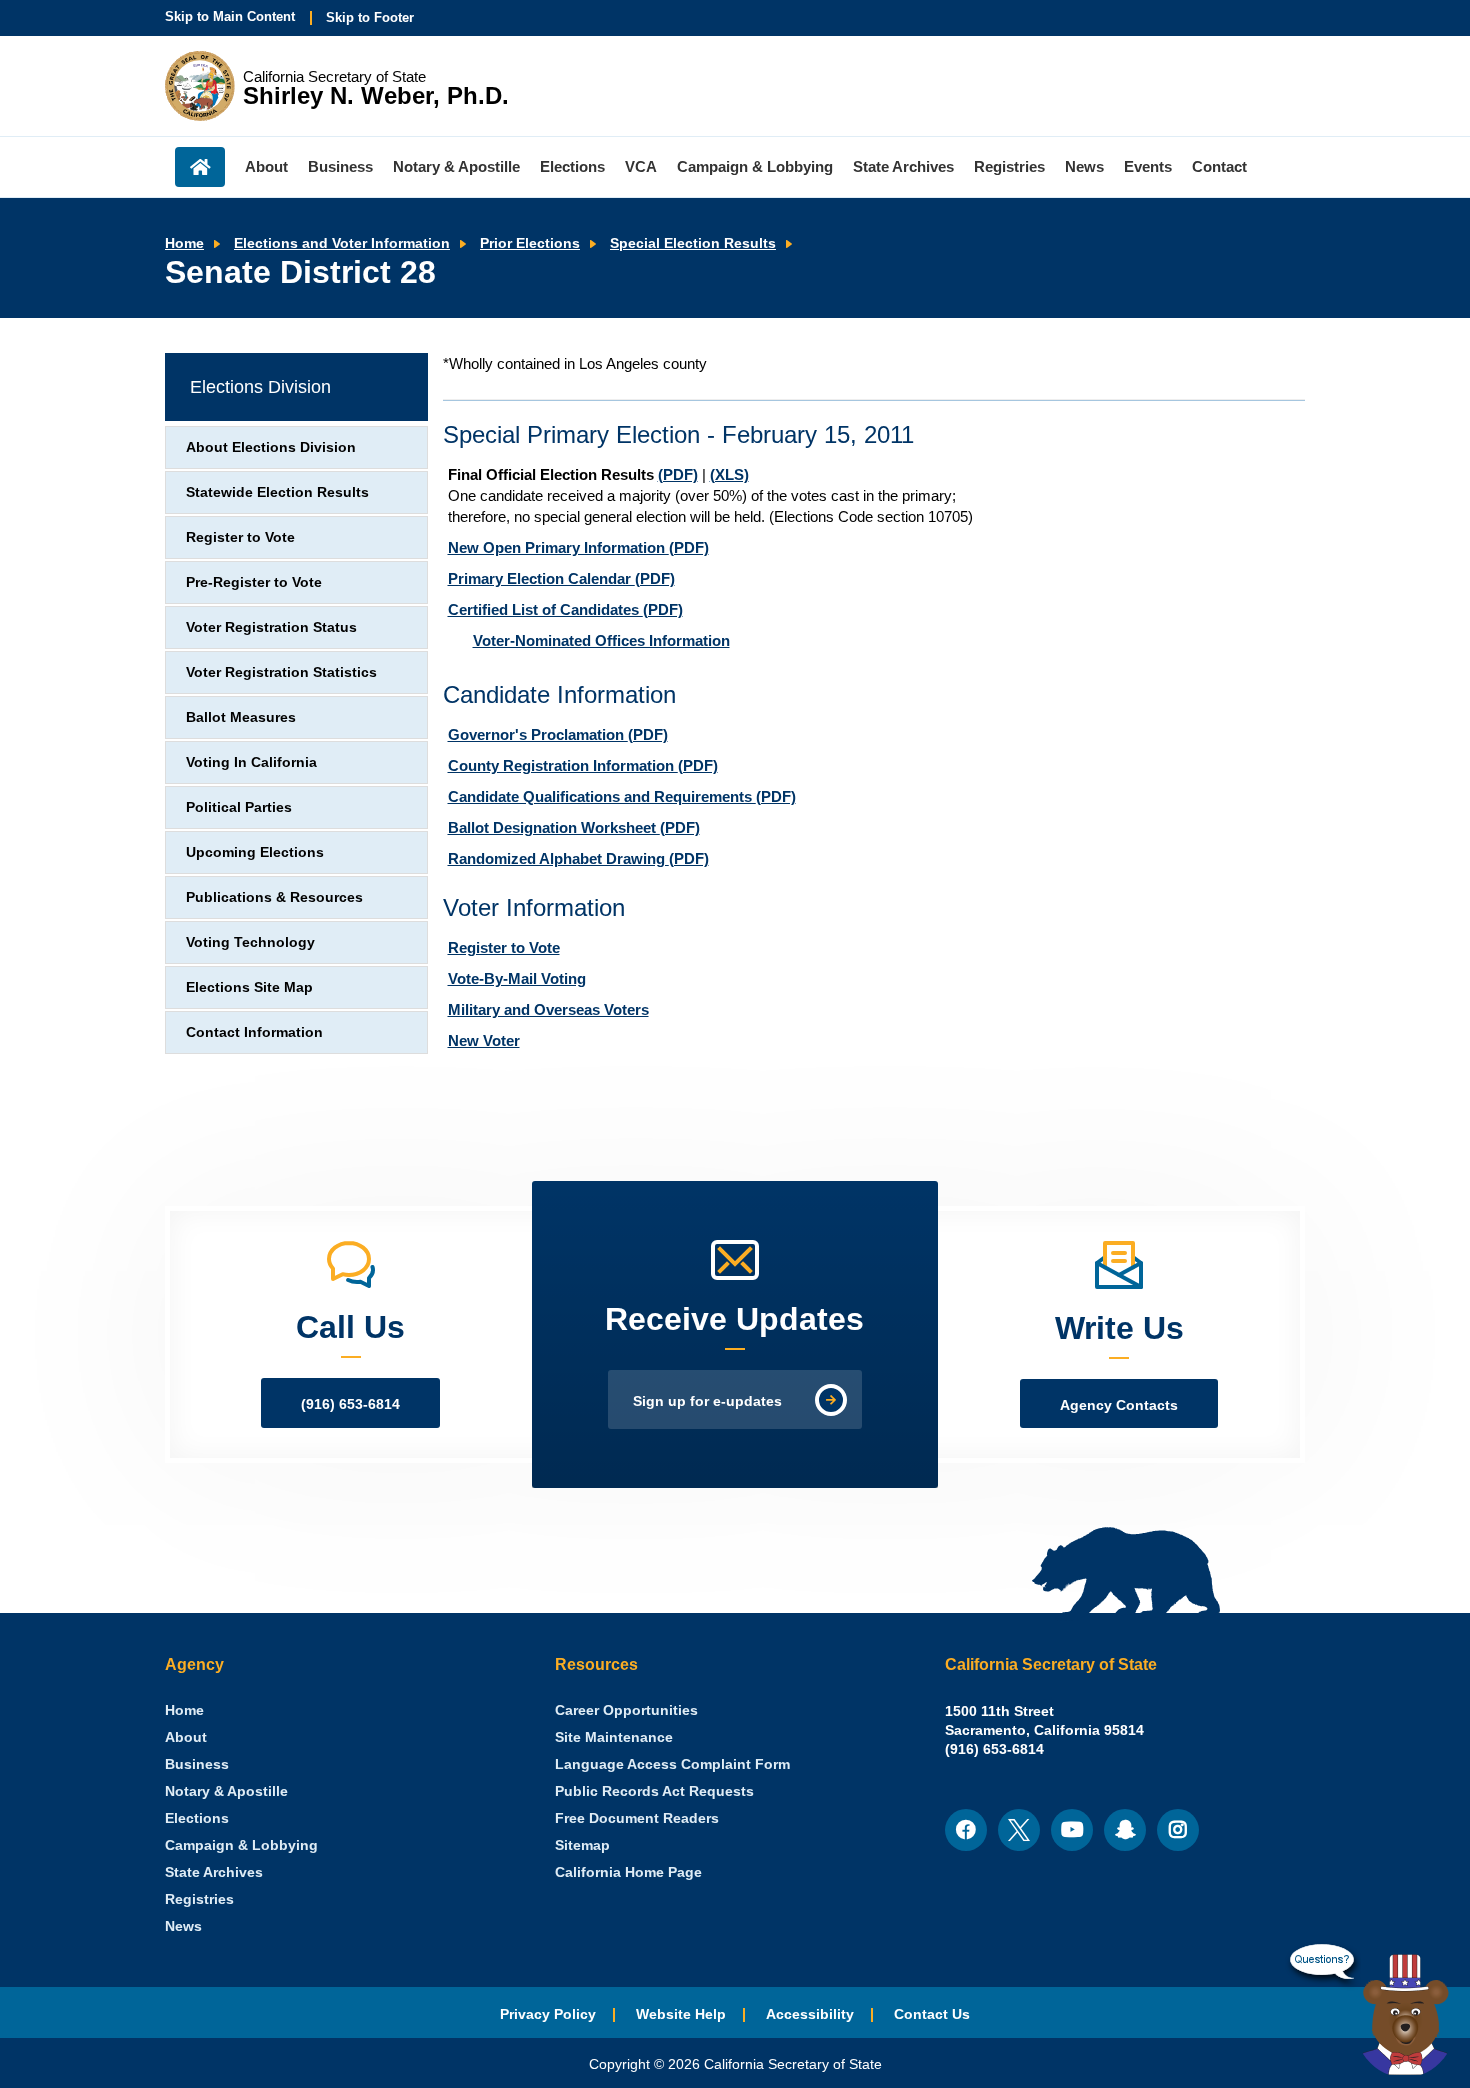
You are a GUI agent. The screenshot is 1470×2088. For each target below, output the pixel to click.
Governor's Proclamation (558, 734)
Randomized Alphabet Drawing (578, 858)
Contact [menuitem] (1219, 166)
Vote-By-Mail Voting (517, 978)
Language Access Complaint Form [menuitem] (672, 1764)
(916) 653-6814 (350, 1404)
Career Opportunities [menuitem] (626, 1710)
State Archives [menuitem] (903, 166)
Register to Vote (504, 947)
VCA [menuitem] (641, 166)
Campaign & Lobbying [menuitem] (755, 166)
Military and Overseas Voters (548, 1009)
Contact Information (254, 1032)
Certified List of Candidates (565, 609)
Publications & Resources (274, 897)
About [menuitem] (266, 166)
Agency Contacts (1119, 1405)
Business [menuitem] (340, 166)
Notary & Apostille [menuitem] (456, 166)
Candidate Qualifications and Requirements (622, 796)
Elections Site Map (249, 987)
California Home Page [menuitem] (628, 1872)
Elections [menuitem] (572, 166)
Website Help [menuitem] (681, 2014)
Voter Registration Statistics (281, 672)
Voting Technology (250, 942)
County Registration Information (583, 765)
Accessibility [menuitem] (810, 2014)
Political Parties (239, 807)
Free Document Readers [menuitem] (637, 1818)
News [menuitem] (1084, 166)
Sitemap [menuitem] (582, 1845)
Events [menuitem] (1148, 166)
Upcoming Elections (255, 852)
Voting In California (251, 762)
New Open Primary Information (578, 547)
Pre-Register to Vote (254, 582)
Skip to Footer (370, 17)
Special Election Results (693, 243)
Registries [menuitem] (1009, 166)
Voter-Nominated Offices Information (601, 640)
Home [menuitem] (200, 167)
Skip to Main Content (230, 16)
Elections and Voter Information (342, 243)
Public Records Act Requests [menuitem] (654, 1791)
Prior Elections (530, 243)
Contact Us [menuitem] (932, 2014)
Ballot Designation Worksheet (574, 827)
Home (184, 243)
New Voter (484, 1040)
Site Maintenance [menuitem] (614, 1737)
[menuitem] (184, 1710)
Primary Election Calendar (561, 578)
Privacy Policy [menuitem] (548, 2014)
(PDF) (678, 474)
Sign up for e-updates (707, 1401)
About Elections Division (271, 447)
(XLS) (729, 474)
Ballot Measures (241, 717)
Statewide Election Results (277, 492)
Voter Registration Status (271, 627)
